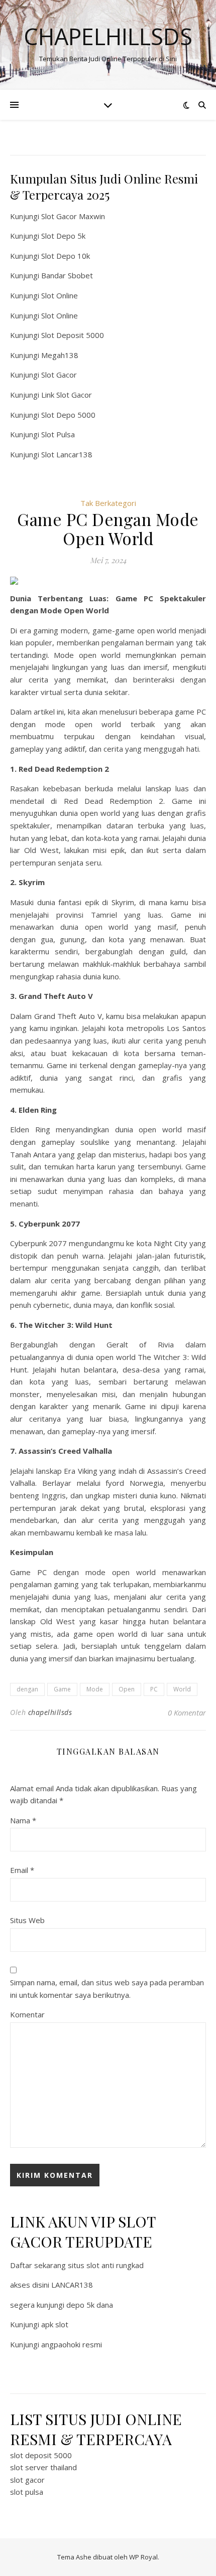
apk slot (55, 2324)
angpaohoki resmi (72, 2344)
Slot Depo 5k (63, 236)
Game (62, 1689)
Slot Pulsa (58, 434)
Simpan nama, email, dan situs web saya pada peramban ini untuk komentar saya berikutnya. (107, 1989)
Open (127, 1689)
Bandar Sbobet (67, 275)
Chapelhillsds (108, 36)
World (182, 1689)
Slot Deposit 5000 (73, 335)
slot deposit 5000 (41, 2455)
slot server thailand (43, 2467)
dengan (27, 1689)
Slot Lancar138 (67, 454)
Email (22, 1870)
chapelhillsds (50, 1712)
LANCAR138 (72, 2285)
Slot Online (60, 295)
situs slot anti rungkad (106, 2265)
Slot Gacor (59, 375)
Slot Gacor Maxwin (73, 216)
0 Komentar (187, 1712)
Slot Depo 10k (66, 256)
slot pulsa (27, 2492)
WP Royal (143, 2557)
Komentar (27, 2014)
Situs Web (27, 1920)
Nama (23, 1820)
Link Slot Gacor (67, 395)
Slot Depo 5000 (68, 415)
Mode (95, 1689)
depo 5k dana (90, 2305)
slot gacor (27, 2480)
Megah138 (60, 355)
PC (154, 1689)
